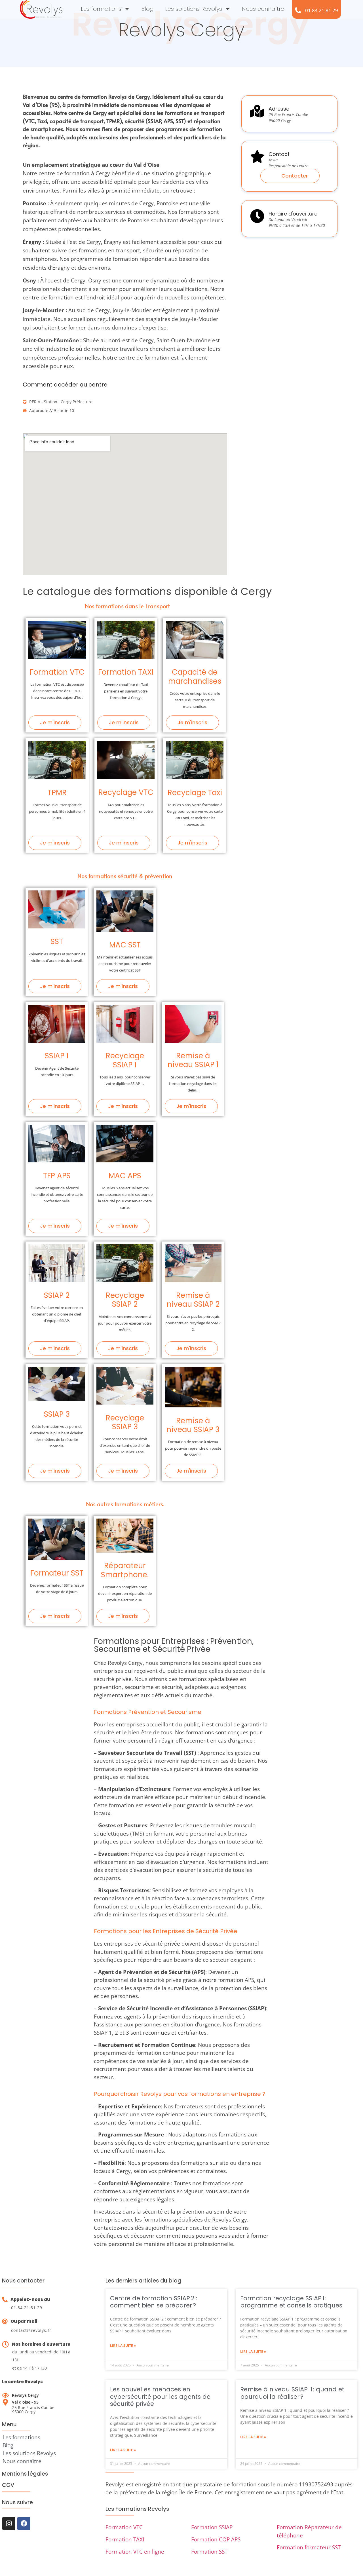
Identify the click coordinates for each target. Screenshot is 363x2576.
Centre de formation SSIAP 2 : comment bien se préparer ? (154, 2302)
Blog (147, 9)
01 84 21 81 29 (322, 10)
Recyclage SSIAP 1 (125, 1060)
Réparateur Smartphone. (125, 1570)
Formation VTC (57, 672)
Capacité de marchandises (195, 676)
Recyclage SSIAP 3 (125, 1422)
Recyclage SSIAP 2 (125, 1300)
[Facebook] (24, 2524)
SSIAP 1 (57, 1056)
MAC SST (125, 945)
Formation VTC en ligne (135, 2552)
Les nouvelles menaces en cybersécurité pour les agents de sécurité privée (160, 2396)
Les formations (101, 9)
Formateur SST (57, 1573)
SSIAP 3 (57, 1414)
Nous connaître (263, 9)
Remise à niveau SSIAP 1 (193, 1060)
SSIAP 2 (57, 1295)
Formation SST (209, 2552)
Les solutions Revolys (194, 9)
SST (57, 941)
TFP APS (57, 1176)
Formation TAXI (126, 672)
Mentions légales (25, 2474)
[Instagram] (9, 2524)
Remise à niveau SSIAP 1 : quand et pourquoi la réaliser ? (292, 2393)
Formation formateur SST (309, 2547)
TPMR (57, 793)
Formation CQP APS (216, 2539)
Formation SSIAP (212, 2527)
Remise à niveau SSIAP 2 (193, 1300)
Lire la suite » (123, 2346)
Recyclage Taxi (195, 793)
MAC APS (125, 1176)
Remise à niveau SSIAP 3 (193, 1425)
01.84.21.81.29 (27, 2308)
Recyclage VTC (126, 792)
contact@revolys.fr (31, 2330)
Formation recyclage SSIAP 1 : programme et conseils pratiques (291, 2302)
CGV (8, 2485)
